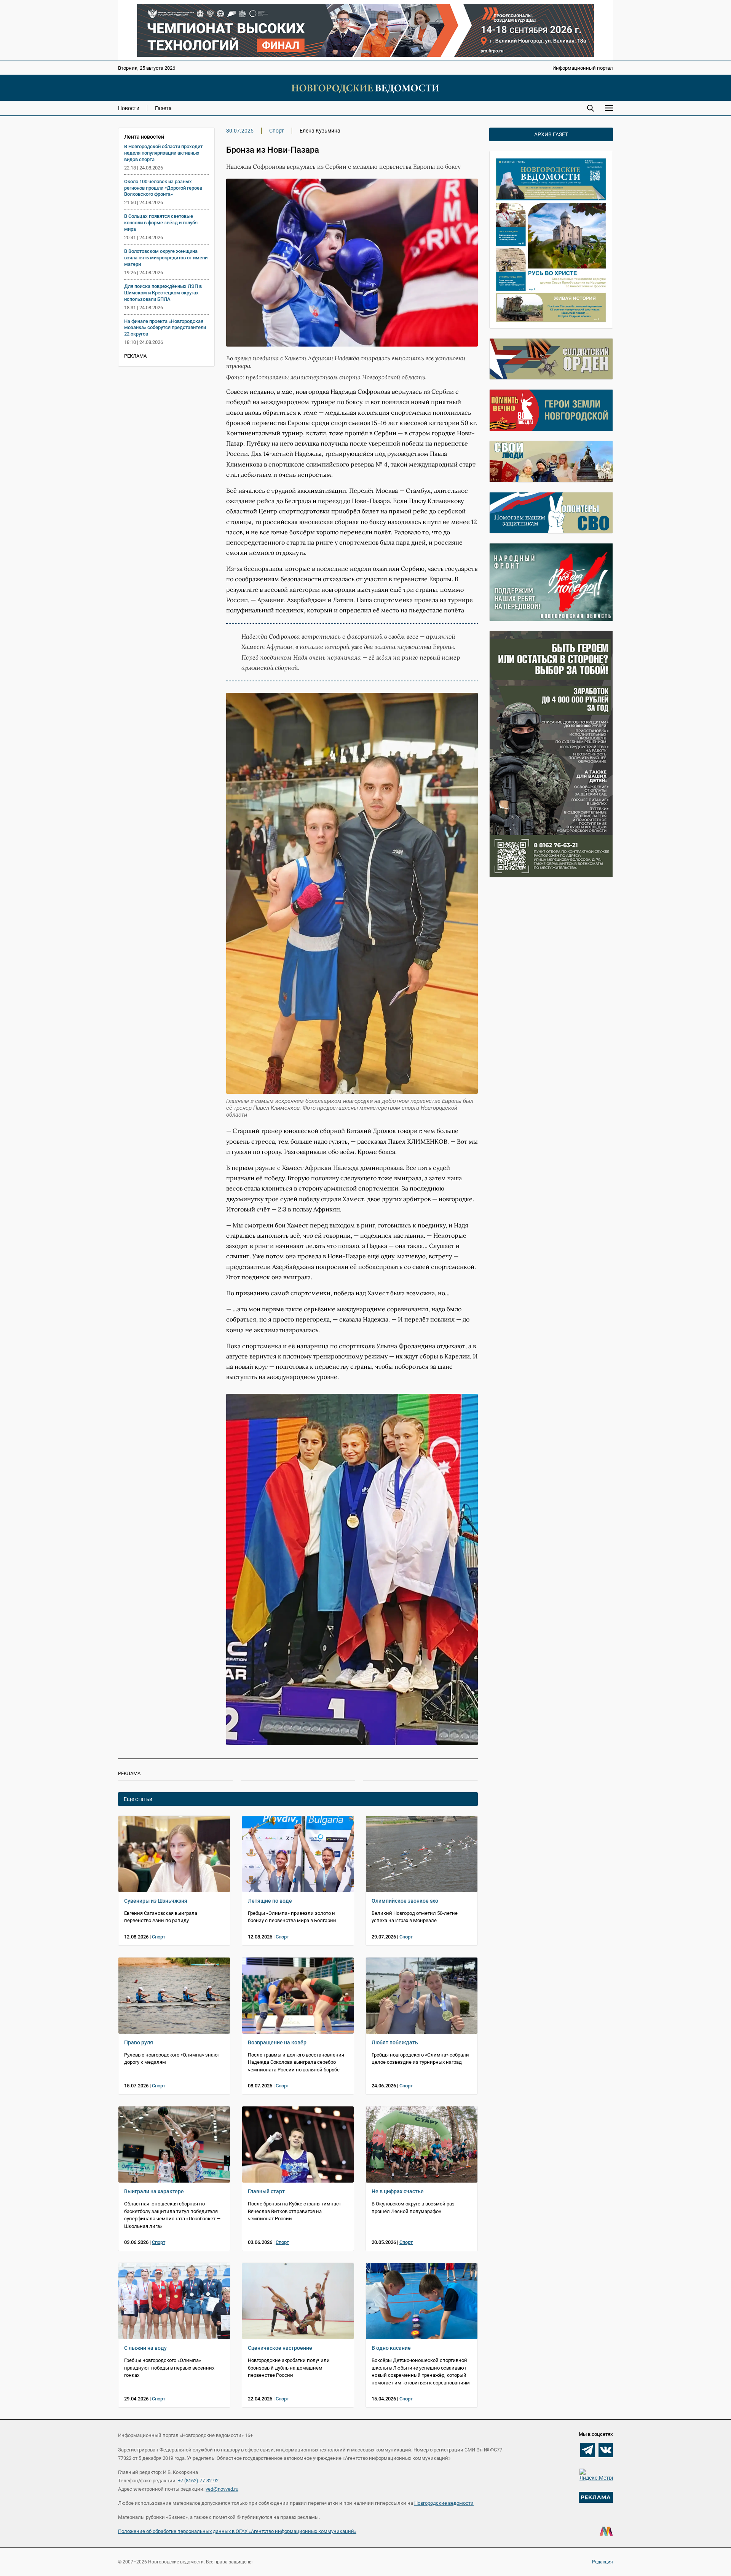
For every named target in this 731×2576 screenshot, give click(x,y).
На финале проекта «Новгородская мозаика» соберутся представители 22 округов (165, 328)
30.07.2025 (240, 131)
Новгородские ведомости (444, 2503)
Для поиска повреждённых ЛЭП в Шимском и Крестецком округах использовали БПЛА (163, 293)
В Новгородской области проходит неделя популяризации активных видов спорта (163, 153)
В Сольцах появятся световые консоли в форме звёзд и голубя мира (161, 223)
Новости (129, 108)
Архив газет (551, 134)
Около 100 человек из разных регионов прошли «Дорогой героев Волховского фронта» (163, 188)
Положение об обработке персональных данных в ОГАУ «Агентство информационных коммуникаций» (237, 2531)
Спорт (277, 131)
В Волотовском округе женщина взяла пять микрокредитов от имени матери (166, 258)
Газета (163, 108)
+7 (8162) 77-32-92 (198, 2481)
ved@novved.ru (222, 2489)
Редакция (603, 2562)
